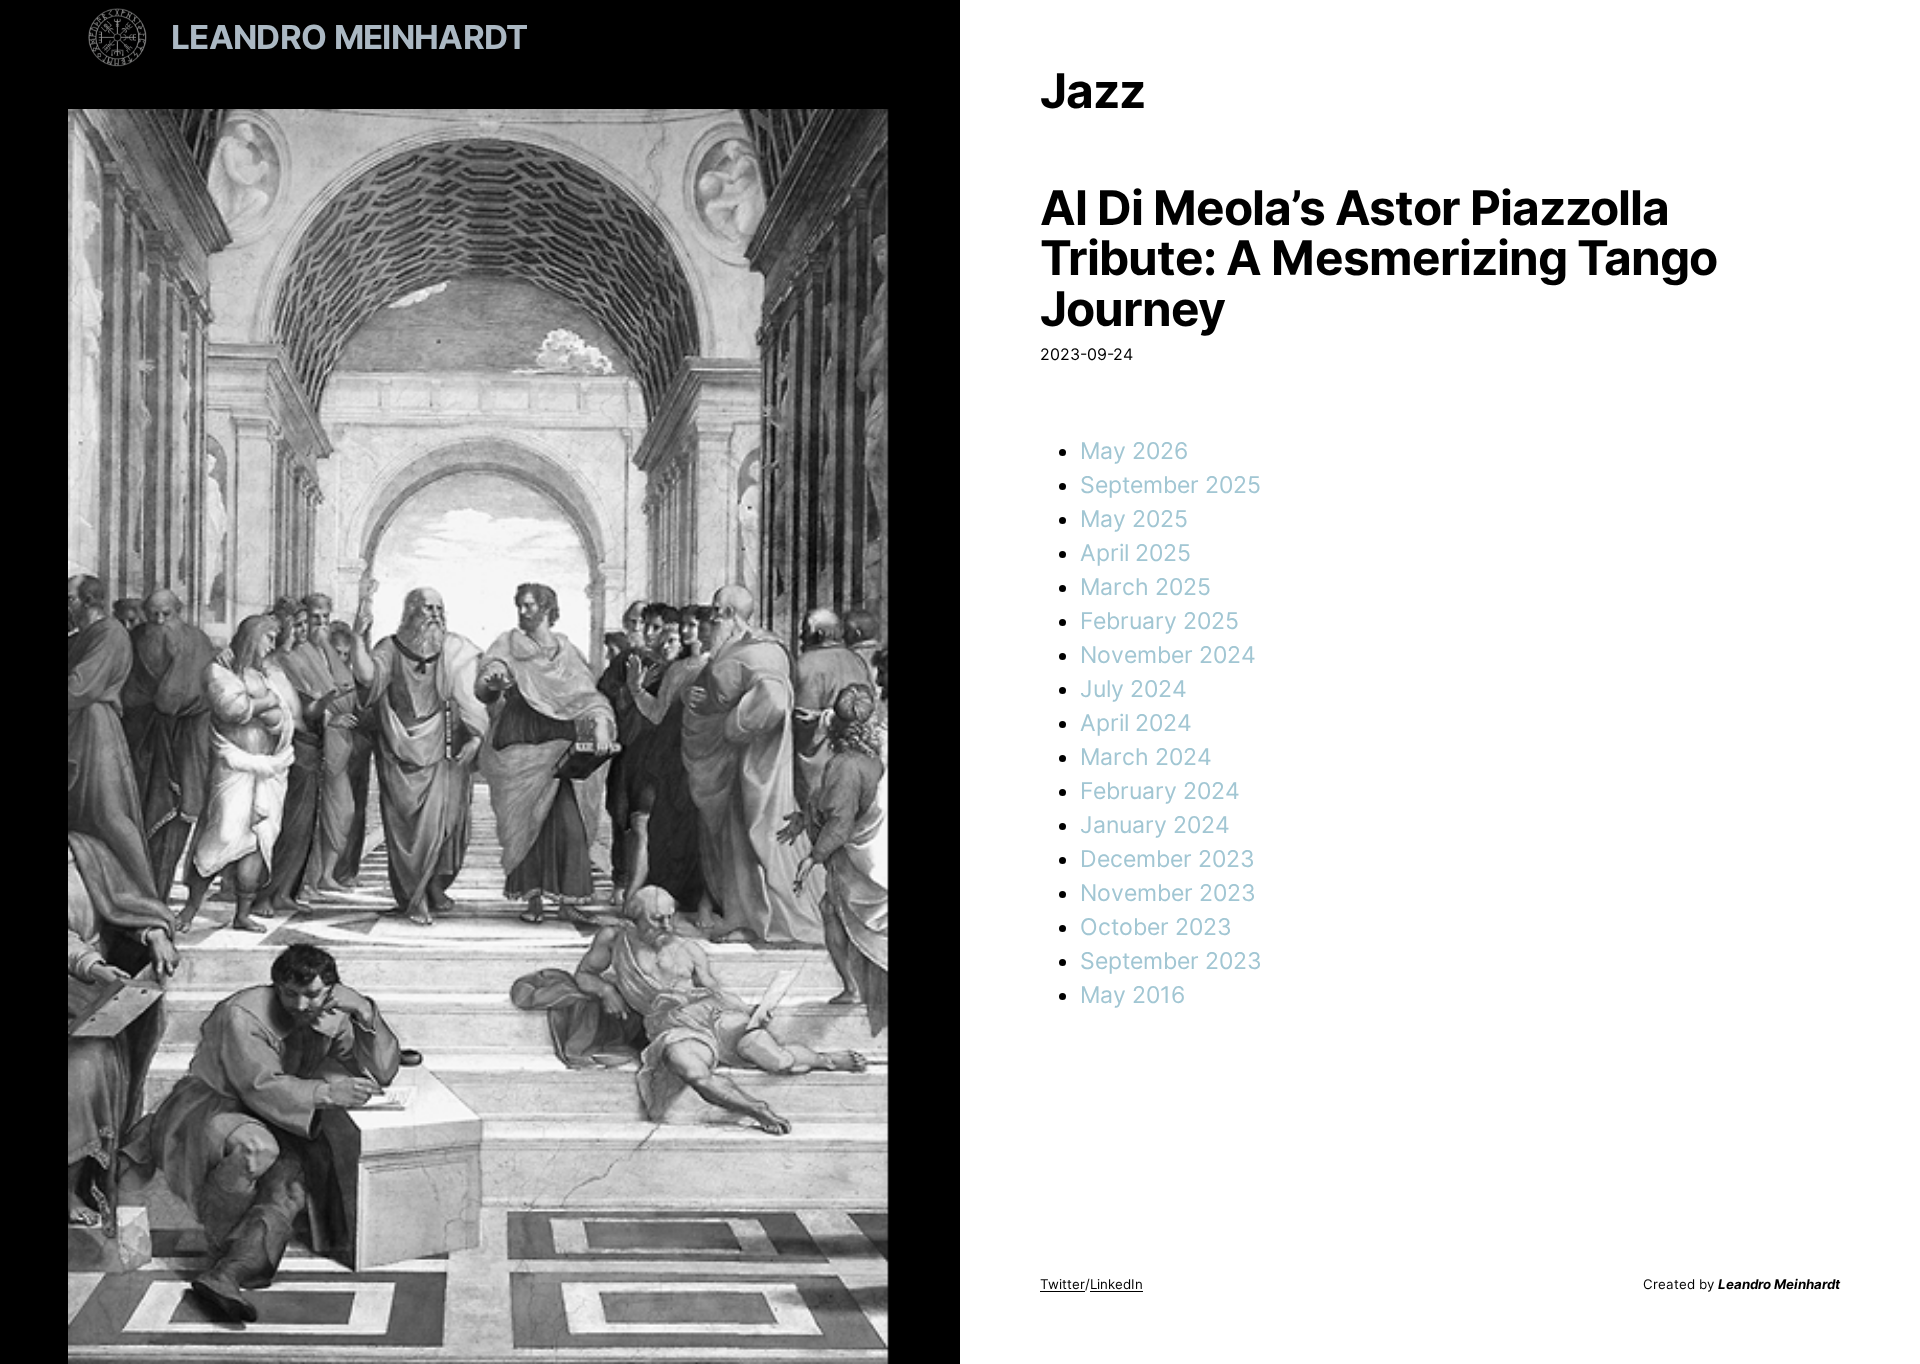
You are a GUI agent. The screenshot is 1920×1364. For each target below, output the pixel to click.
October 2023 (1156, 927)
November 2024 (1168, 655)
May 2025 (1134, 519)
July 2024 (1133, 689)
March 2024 (1146, 757)
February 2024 (1160, 791)
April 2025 (1135, 553)
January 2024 (1155, 825)
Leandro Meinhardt (349, 37)
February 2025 (1159, 621)
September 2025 (1170, 485)
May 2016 (1132, 995)
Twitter (1062, 1284)
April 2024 (1136, 723)
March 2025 (1145, 587)
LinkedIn (1116, 1284)
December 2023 (1167, 859)
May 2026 (1134, 451)
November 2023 (1168, 893)
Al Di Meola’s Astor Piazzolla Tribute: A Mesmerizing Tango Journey (1378, 258)
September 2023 (1171, 961)
